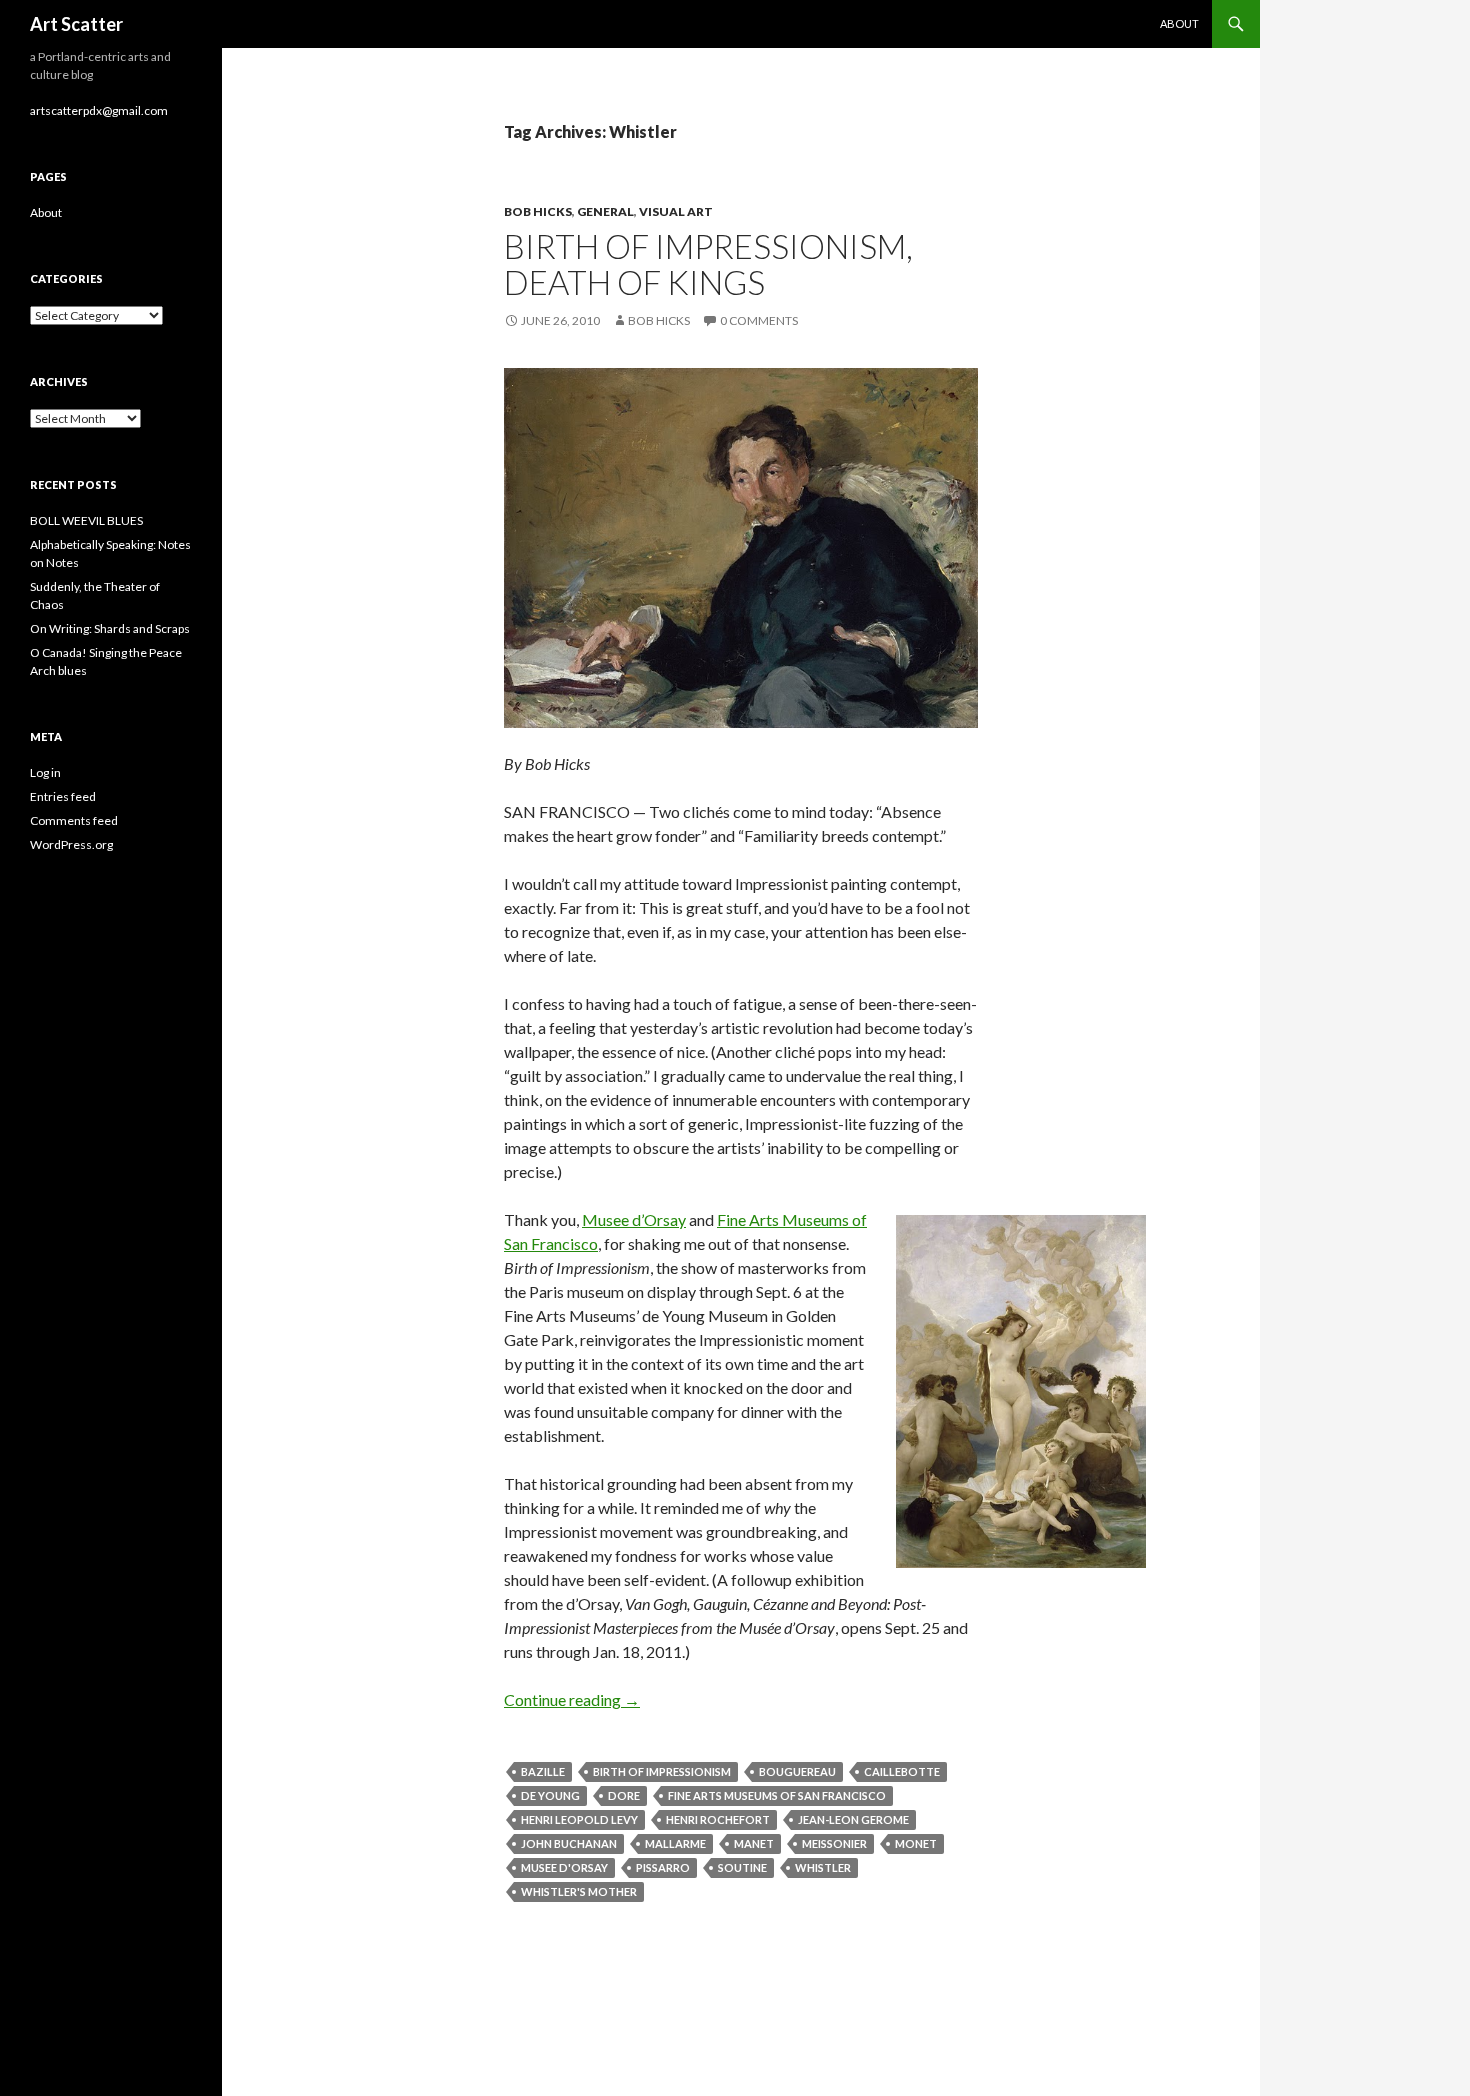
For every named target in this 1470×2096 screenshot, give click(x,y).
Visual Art (676, 211)
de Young (550, 1795)
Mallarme (675, 1843)
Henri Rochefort (718, 1819)
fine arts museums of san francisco (777, 1795)
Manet (754, 1843)
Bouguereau (797, 1771)
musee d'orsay (564, 1867)
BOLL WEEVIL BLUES (86, 520)
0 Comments (759, 320)
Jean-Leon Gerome (853, 1819)
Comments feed (74, 820)
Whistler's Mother (579, 1891)
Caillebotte (902, 1771)
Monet (916, 1843)
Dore (624, 1795)
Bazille (543, 1771)
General (605, 211)
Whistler (823, 1867)
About (1179, 23)
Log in (45, 772)
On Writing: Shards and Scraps (110, 628)
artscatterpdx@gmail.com (99, 110)
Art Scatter (76, 24)
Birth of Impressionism (662, 1771)
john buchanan (569, 1843)
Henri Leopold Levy (579, 1819)
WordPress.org (71, 844)
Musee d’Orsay (634, 1219)
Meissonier (834, 1843)
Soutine (742, 1867)
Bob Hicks (538, 211)
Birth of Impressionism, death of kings (708, 264)
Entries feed (63, 796)
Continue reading (572, 1699)
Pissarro (663, 1867)
